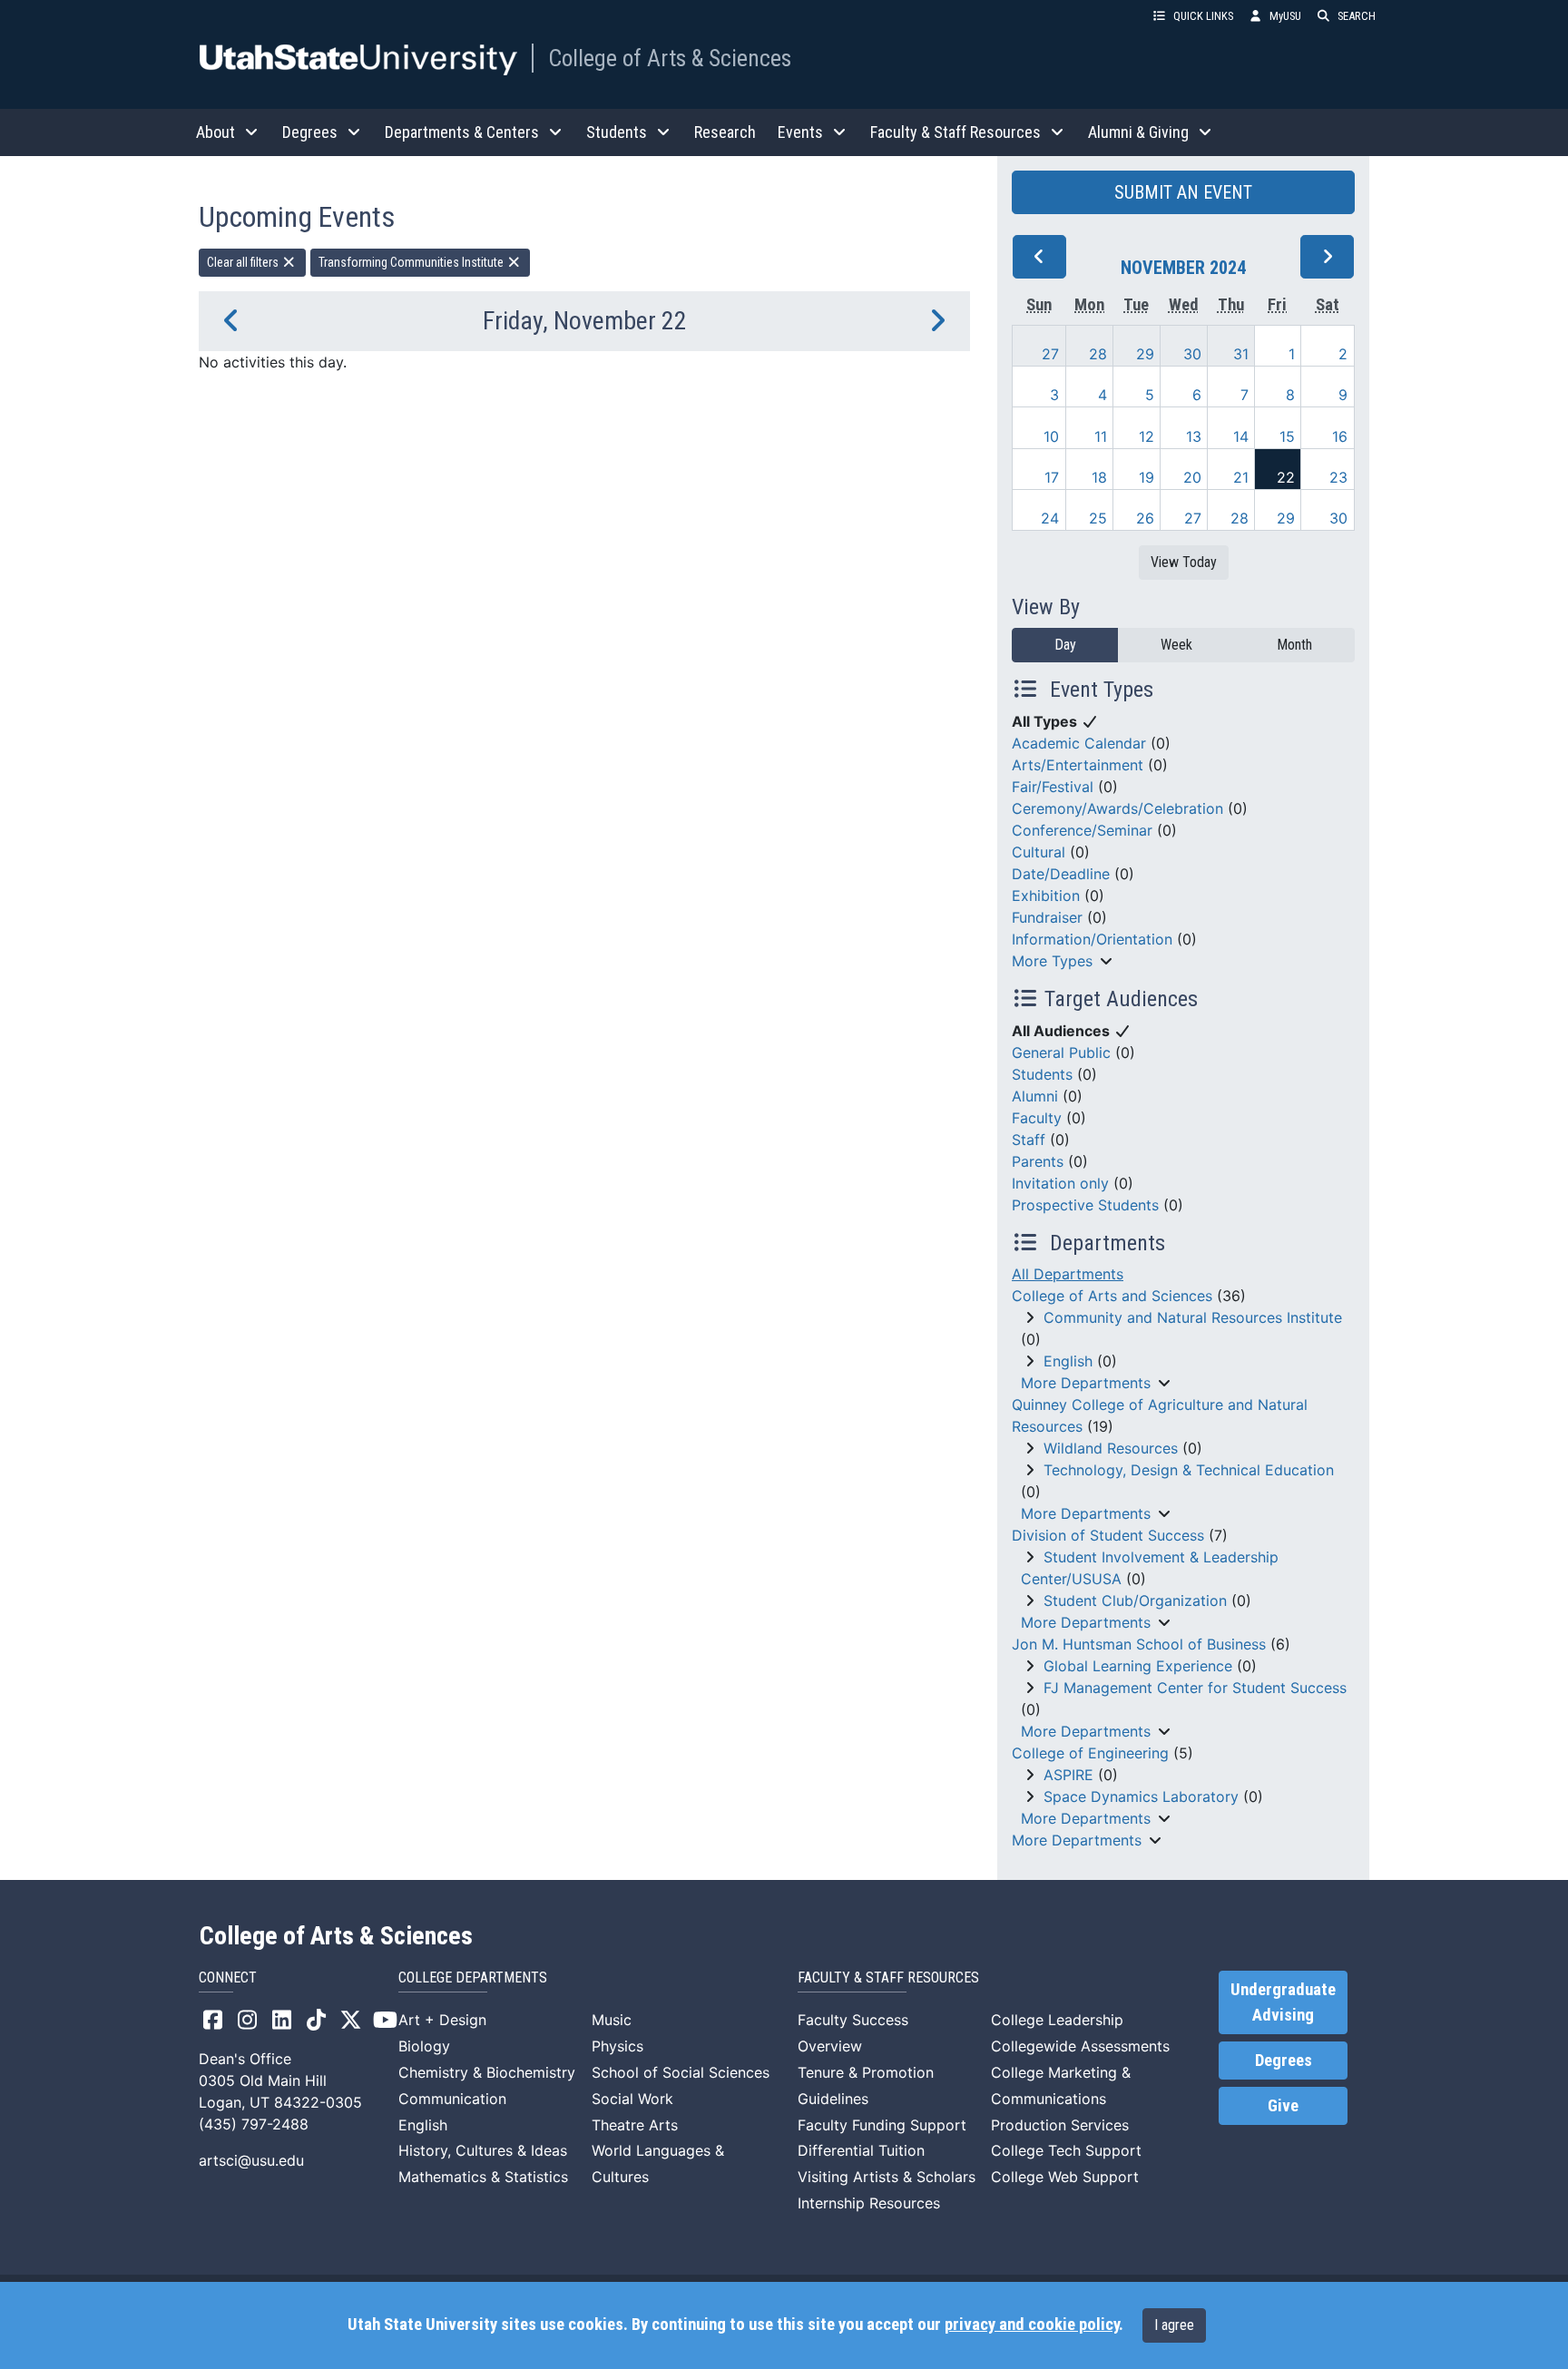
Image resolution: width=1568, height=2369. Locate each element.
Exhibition (1046, 896)
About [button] (216, 132)
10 (1051, 436)
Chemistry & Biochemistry (487, 2072)
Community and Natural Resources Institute (1193, 1317)
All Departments (1068, 1274)
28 (1098, 354)
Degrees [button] (310, 132)
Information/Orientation (1092, 939)
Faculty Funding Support (882, 2125)
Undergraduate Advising (1283, 2002)
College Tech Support (1066, 2150)
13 (1194, 436)
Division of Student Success (1108, 1535)
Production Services (1060, 2125)
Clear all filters (244, 262)
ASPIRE (1068, 1775)
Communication (452, 2099)
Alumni (1035, 1096)
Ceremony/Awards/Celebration (1117, 808)
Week (1176, 645)
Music (612, 2020)
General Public (1061, 1052)
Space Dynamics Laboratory (1141, 1796)
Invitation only (1060, 1183)
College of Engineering (1090, 1753)
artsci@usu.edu (251, 2160)
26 (1145, 518)
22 (1286, 477)
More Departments (1086, 1383)
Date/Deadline (1061, 874)
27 (1050, 354)
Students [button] (617, 132)
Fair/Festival (1053, 787)
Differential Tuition (861, 2150)
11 (1101, 436)
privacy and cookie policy (1032, 2325)
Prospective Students (1085, 1205)
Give (1283, 2106)
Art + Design (442, 2020)
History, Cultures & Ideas (483, 2150)
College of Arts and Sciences (1112, 1296)
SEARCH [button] (1357, 16)
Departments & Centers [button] (462, 132)
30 (1192, 354)
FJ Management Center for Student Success (1195, 1688)
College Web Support (1065, 2177)
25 (1098, 518)
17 (1052, 477)
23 (1338, 477)
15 (1287, 436)
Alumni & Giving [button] (1138, 132)
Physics (617, 2046)
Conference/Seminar (1082, 830)
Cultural (1039, 852)
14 (1241, 436)
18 (1099, 477)
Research (725, 132)
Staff (1029, 1140)
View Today (1184, 562)
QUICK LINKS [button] (1203, 16)
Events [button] (800, 132)
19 (1147, 477)
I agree (1174, 2325)
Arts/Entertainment (1078, 765)
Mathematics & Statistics (483, 2177)
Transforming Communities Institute (412, 262)
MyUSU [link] (1285, 16)
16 (1340, 436)
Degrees (1284, 2061)
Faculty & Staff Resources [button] (955, 132)
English (1068, 1361)
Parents (1038, 1161)
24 (1050, 518)
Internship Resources (869, 2203)
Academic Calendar (1079, 743)
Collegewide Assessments (1080, 2046)
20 (1192, 477)
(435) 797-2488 (254, 2124)
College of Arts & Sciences (670, 58)
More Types (1052, 961)
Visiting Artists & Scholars (887, 2177)
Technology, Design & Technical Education (1189, 1470)
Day (1065, 645)
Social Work (632, 2099)
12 (1147, 436)
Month (1294, 645)
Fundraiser (1047, 917)
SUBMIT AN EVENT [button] (1183, 192)
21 (1241, 477)
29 (1145, 354)
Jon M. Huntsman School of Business (1139, 1644)
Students (1042, 1074)
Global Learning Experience (1138, 1666)
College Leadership (1057, 2020)
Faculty (1037, 1118)
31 (1241, 354)
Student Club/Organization (1135, 1601)
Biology (424, 2046)
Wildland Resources (1111, 1448)
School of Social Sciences (681, 2072)
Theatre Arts (635, 2125)
